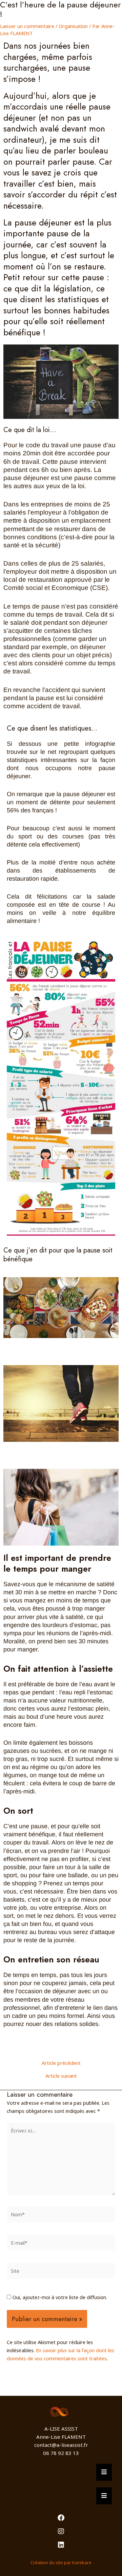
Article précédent (61, 2063)
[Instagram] (61, 2531)
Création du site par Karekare (61, 2562)
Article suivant (61, 2076)
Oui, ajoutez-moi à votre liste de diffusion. (59, 2297)
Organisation (73, 26)
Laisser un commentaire (27, 26)
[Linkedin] (61, 2545)
